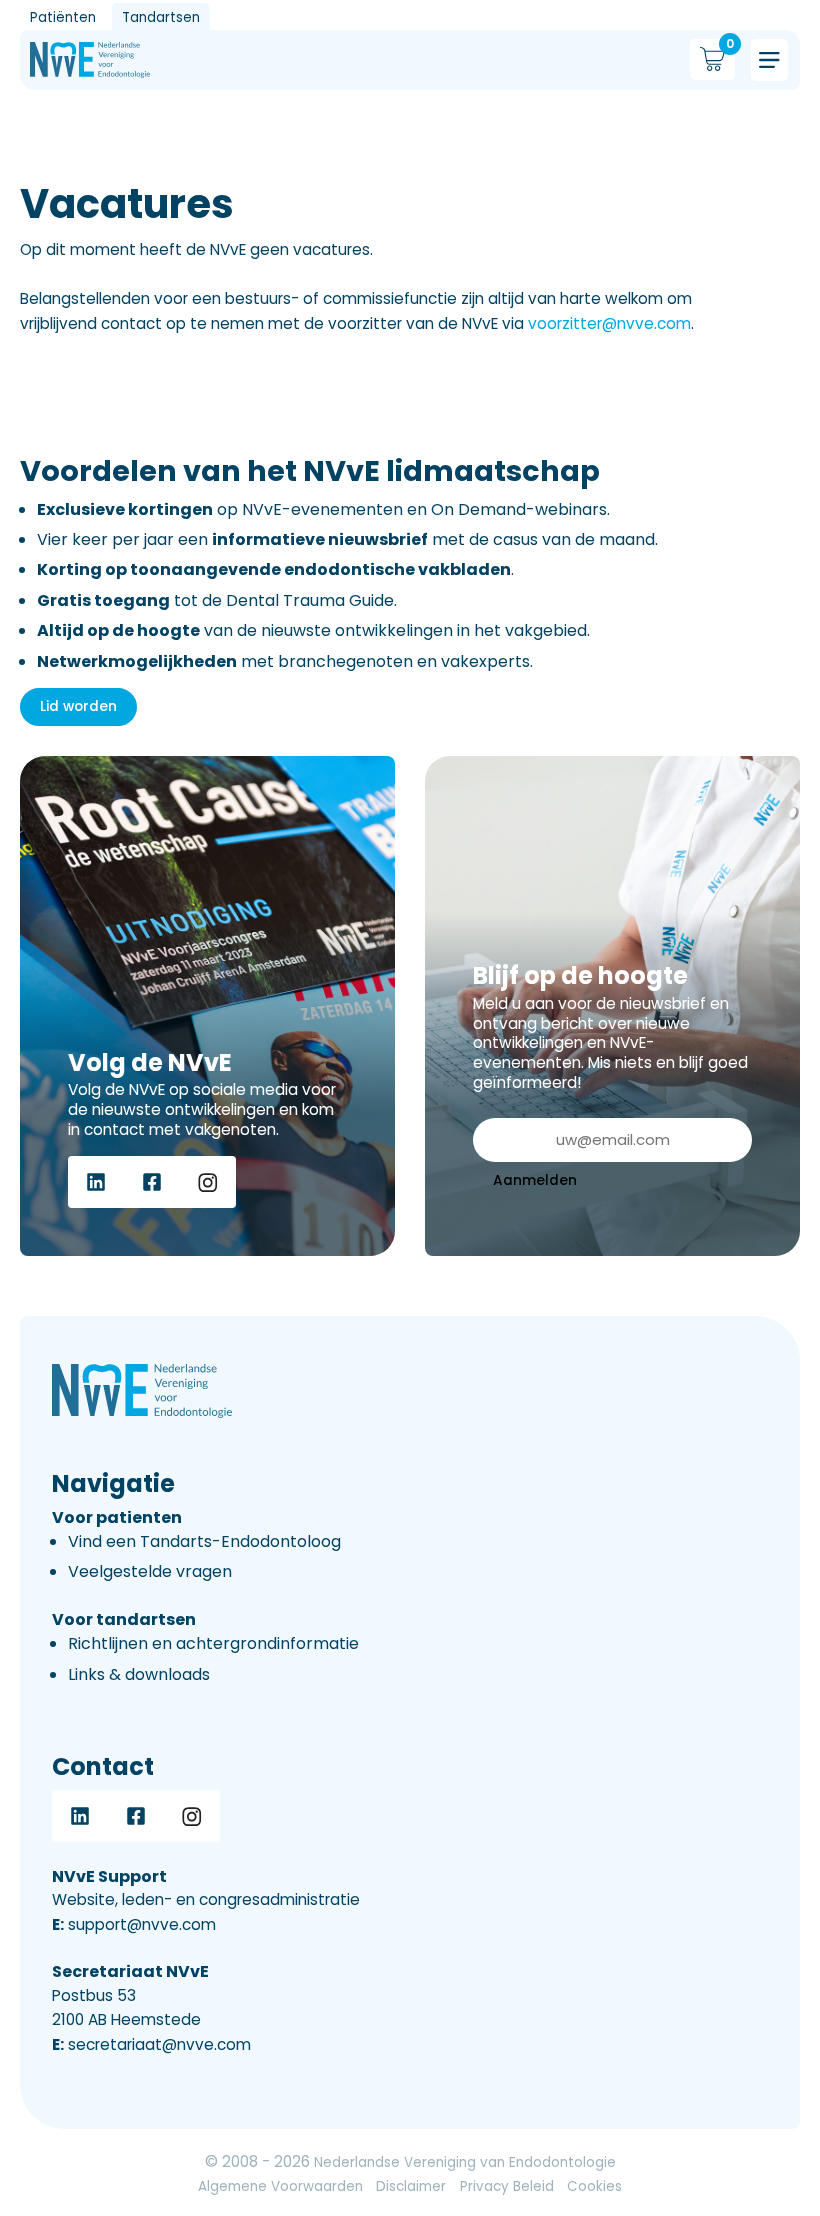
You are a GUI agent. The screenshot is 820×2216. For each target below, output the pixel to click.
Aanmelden (535, 1180)
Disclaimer (411, 2186)
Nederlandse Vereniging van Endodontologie (465, 2162)
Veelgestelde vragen (150, 1571)
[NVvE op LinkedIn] (96, 1182)
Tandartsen (161, 17)
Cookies (594, 2186)
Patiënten (63, 17)
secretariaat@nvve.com (151, 2044)
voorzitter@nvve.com (609, 323)
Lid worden (78, 706)
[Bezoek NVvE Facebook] (152, 1182)
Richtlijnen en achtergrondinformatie (213, 1643)
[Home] (90, 60)
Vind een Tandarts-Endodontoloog (204, 1541)
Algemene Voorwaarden (280, 2186)
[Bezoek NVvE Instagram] (208, 1182)
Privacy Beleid (507, 2186)
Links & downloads (139, 1674)
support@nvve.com (134, 1924)
